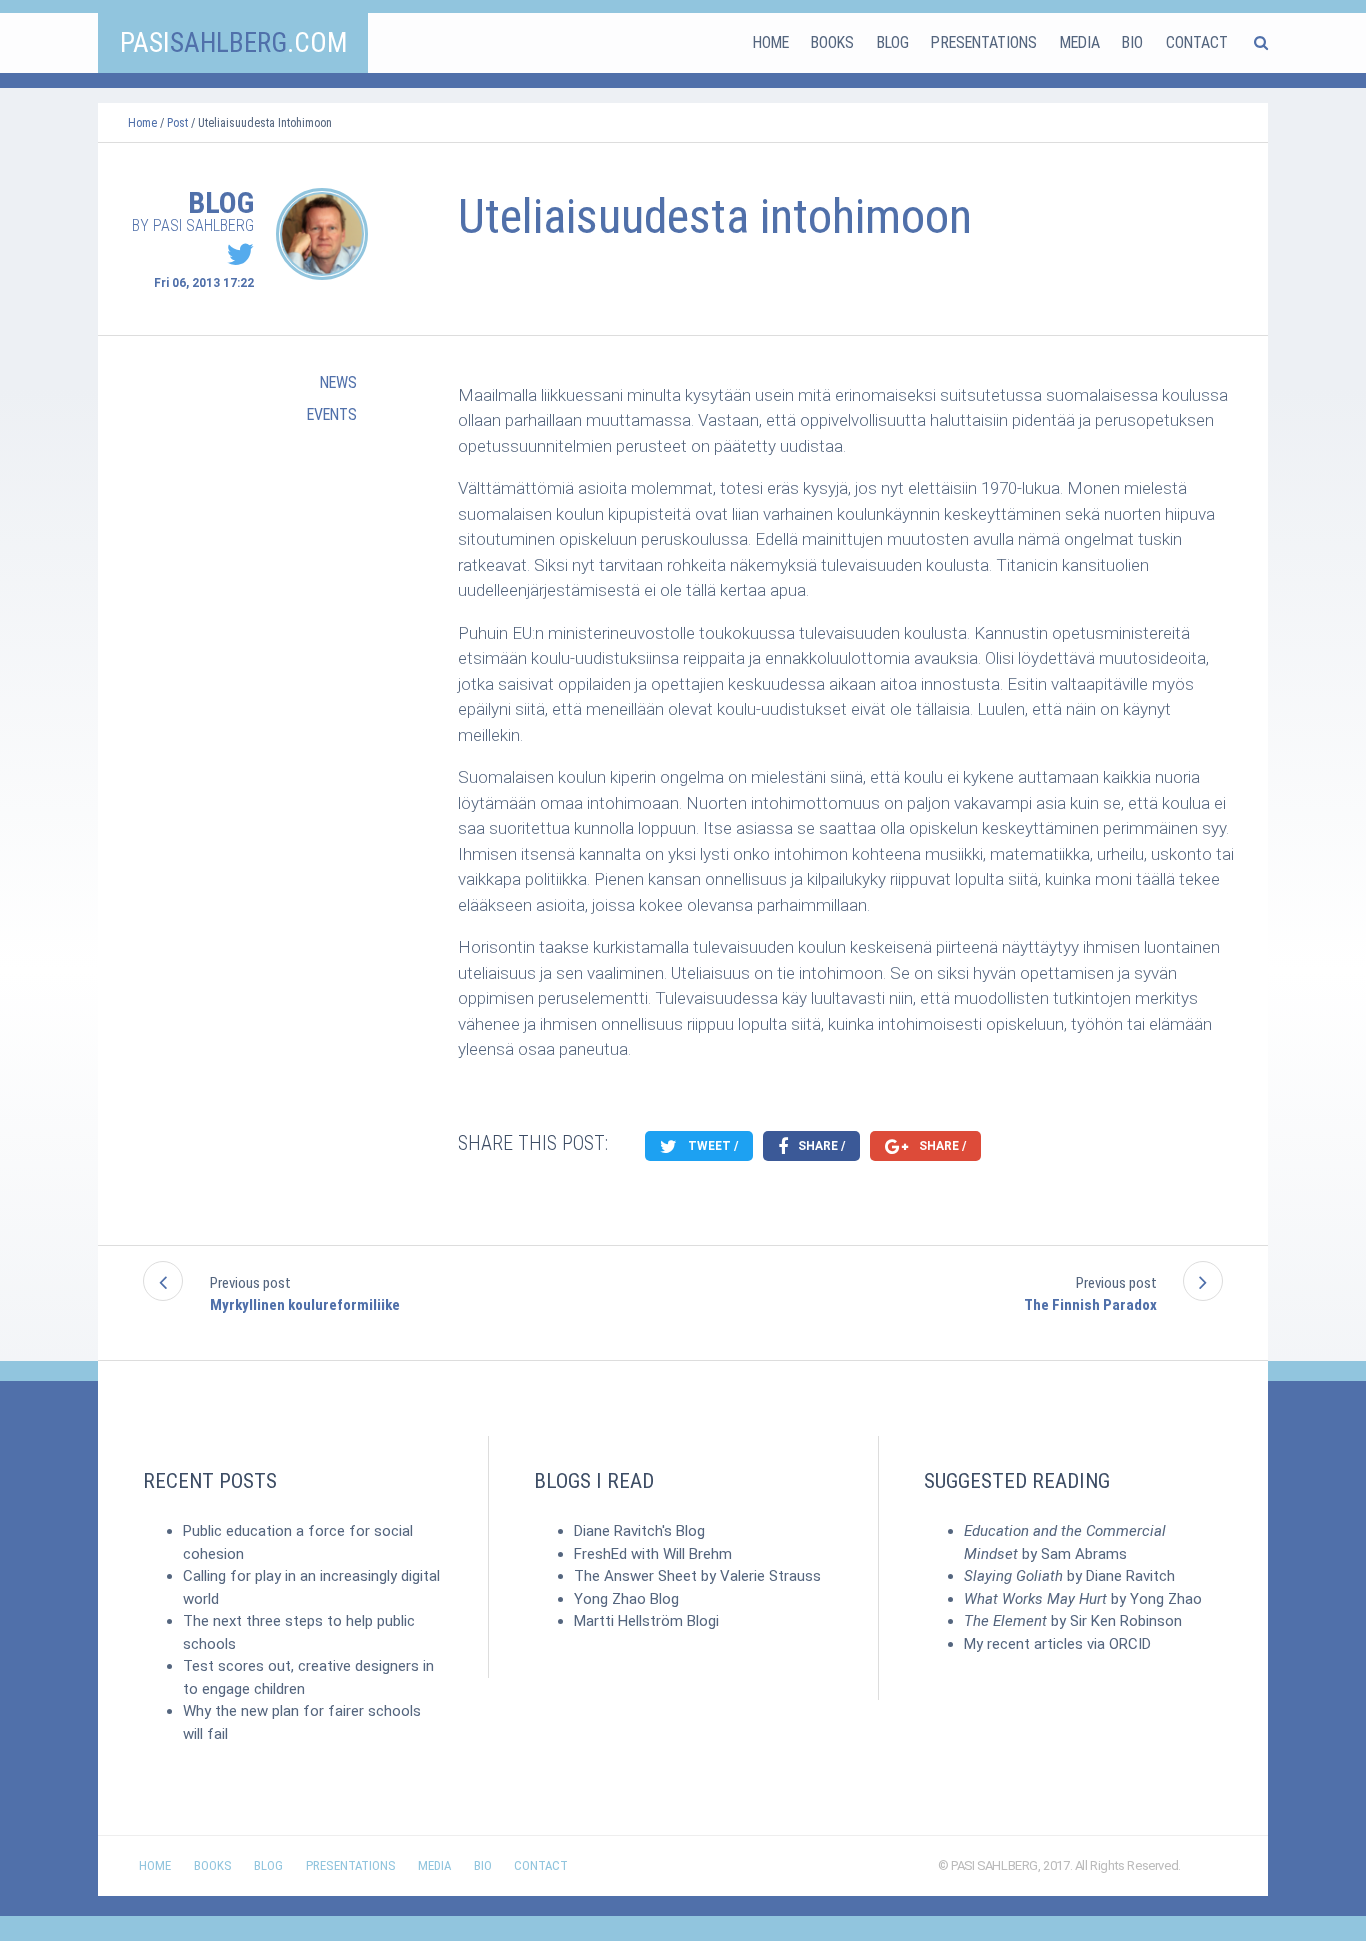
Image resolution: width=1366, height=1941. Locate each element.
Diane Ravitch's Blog (639, 1531)
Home (142, 123)
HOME (771, 42)
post (177, 123)
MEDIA (1080, 42)
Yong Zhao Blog (626, 1599)
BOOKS (832, 42)
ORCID (1130, 1644)
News (338, 382)
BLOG (893, 42)
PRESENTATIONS (984, 42)
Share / (820, 1146)
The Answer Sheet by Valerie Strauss (697, 1576)
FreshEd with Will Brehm (653, 1554)
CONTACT (1197, 42)
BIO (1132, 42)
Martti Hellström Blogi (646, 1621)
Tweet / (711, 1146)
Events (332, 414)
